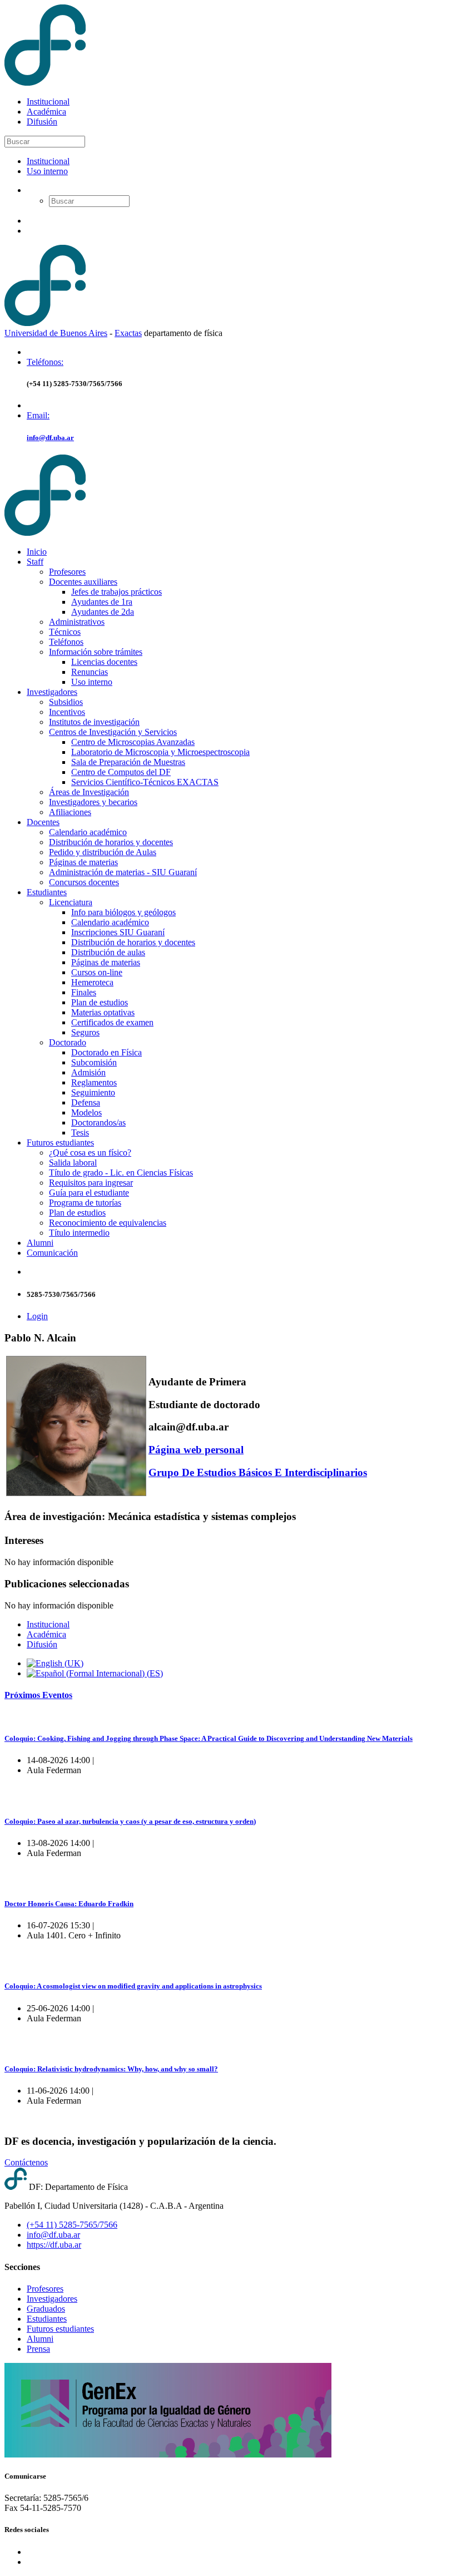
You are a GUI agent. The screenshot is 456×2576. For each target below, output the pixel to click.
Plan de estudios (100, 1002)
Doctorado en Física (106, 1052)
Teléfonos (66, 642)
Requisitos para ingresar (91, 1183)
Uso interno (47, 171)
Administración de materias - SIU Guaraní (123, 872)
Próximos (38, 1695)
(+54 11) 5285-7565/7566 (72, 2225)
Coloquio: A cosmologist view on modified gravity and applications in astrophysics (133, 1986)
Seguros (85, 1032)
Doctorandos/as (98, 1122)
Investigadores (52, 692)
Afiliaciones (70, 812)
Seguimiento (93, 1092)
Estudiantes (47, 892)
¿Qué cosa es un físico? (90, 1153)
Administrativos (77, 622)
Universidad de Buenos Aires (56, 333)
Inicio (37, 552)
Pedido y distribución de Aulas (103, 852)
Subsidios (66, 702)
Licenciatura (71, 902)
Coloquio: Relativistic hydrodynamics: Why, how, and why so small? (111, 2069)
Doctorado (68, 1042)
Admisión (88, 1072)
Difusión (42, 122)
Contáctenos (26, 2162)
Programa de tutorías (85, 1203)
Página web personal (196, 1450)
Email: (38, 415)
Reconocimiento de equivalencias (108, 1223)
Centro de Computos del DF (121, 772)
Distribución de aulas (108, 952)
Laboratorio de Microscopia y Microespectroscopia (160, 752)
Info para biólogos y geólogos (123, 912)
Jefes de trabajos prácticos (117, 592)
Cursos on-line (97, 972)
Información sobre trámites (96, 652)
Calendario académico (88, 832)
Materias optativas (103, 1012)
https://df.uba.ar (54, 2245)
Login (37, 1316)
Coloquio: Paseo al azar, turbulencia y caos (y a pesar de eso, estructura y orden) (130, 1821)
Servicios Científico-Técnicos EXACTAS (145, 782)
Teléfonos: (45, 362)
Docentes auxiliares (83, 582)
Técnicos (65, 632)
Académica (46, 112)
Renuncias (90, 672)
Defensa (86, 1102)
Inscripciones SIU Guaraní (118, 932)
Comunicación (52, 1253)
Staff (35, 562)
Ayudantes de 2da (103, 612)
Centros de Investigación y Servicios (113, 732)
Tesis (80, 1132)
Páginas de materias (83, 862)
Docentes (43, 822)
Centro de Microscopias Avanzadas (133, 742)
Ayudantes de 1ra (102, 602)
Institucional (48, 102)
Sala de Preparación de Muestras (128, 762)
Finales (84, 992)
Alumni (40, 1243)
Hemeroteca (92, 982)
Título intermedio (79, 1233)
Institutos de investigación (94, 722)
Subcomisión (94, 1062)
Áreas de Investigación (89, 792)
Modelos (86, 1112)
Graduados (46, 2309)
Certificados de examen (112, 1022)
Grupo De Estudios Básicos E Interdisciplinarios (258, 1472)
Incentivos (67, 712)
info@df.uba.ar (50, 438)
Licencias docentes (104, 662)
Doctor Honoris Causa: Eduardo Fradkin (69, 1904)
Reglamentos (94, 1082)
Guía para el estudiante (89, 1193)
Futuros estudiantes (60, 1143)
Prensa (38, 2349)
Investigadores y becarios (93, 802)
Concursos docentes (84, 882)
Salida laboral (73, 1163)
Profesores (67, 572)
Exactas (128, 333)
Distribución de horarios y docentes (111, 842)
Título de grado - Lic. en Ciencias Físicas (121, 1173)
